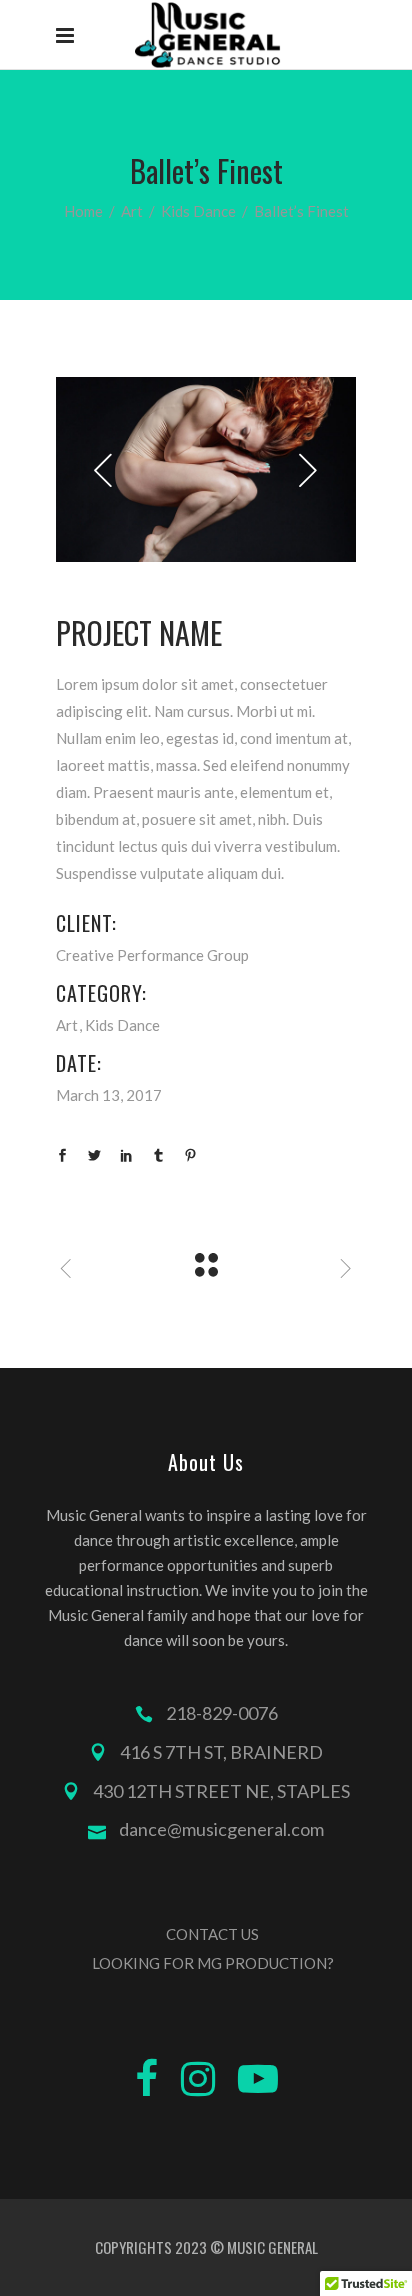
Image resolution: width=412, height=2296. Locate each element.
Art (132, 211)
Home (83, 211)
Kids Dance (198, 211)
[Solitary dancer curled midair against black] (206, 469)
